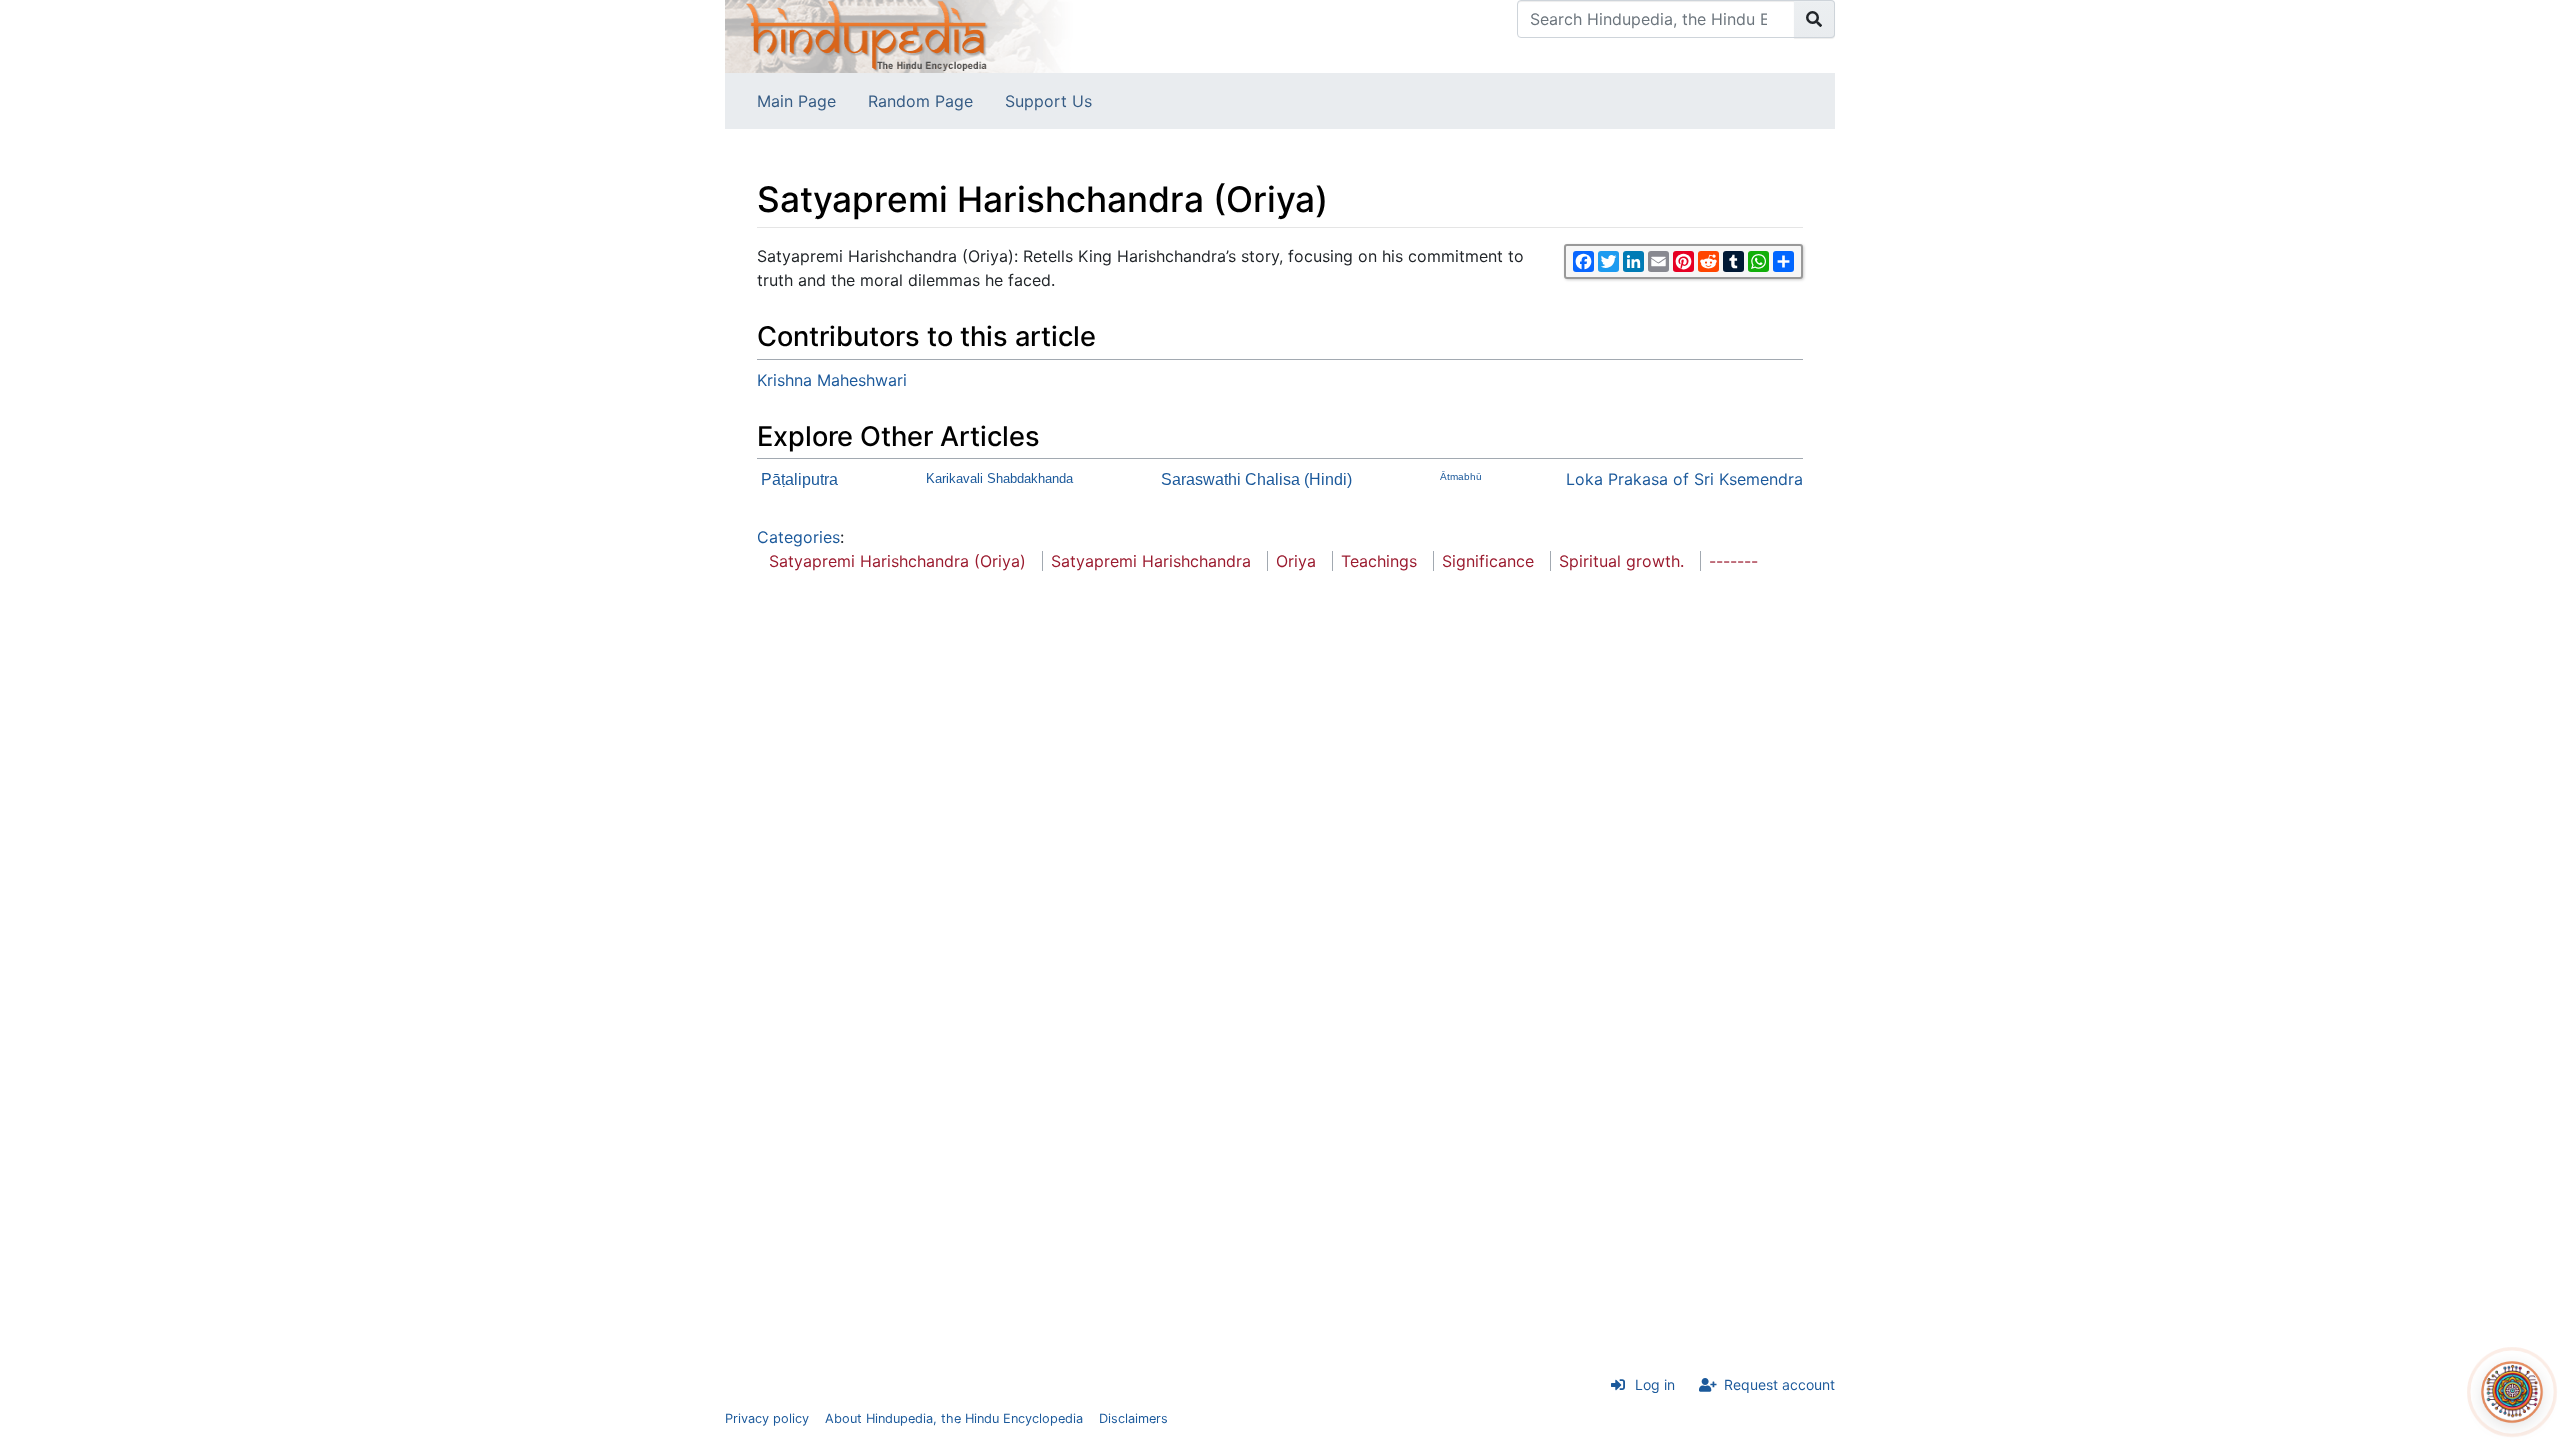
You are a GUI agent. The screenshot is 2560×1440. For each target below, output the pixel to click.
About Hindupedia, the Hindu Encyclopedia (954, 1418)
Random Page (920, 101)
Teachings (1379, 561)
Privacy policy (767, 1418)
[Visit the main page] (900, 35)
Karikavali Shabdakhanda (999, 478)
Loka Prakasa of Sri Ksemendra (1684, 479)
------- (1733, 561)
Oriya (1296, 561)
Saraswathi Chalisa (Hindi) (1256, 479)
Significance (1488, 561)
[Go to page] (1814, 19)
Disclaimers (1133, 1418)
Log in (1655, 1384)
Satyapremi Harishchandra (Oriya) (897, 561)
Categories (798, 537)
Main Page (796, 101)
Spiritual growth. (1621, 561)
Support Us (1048, 101)
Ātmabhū (1461, 476)
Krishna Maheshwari (832, 380)
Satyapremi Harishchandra (1151, 561)
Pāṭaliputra (799, 479)
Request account (1779, 1384)
